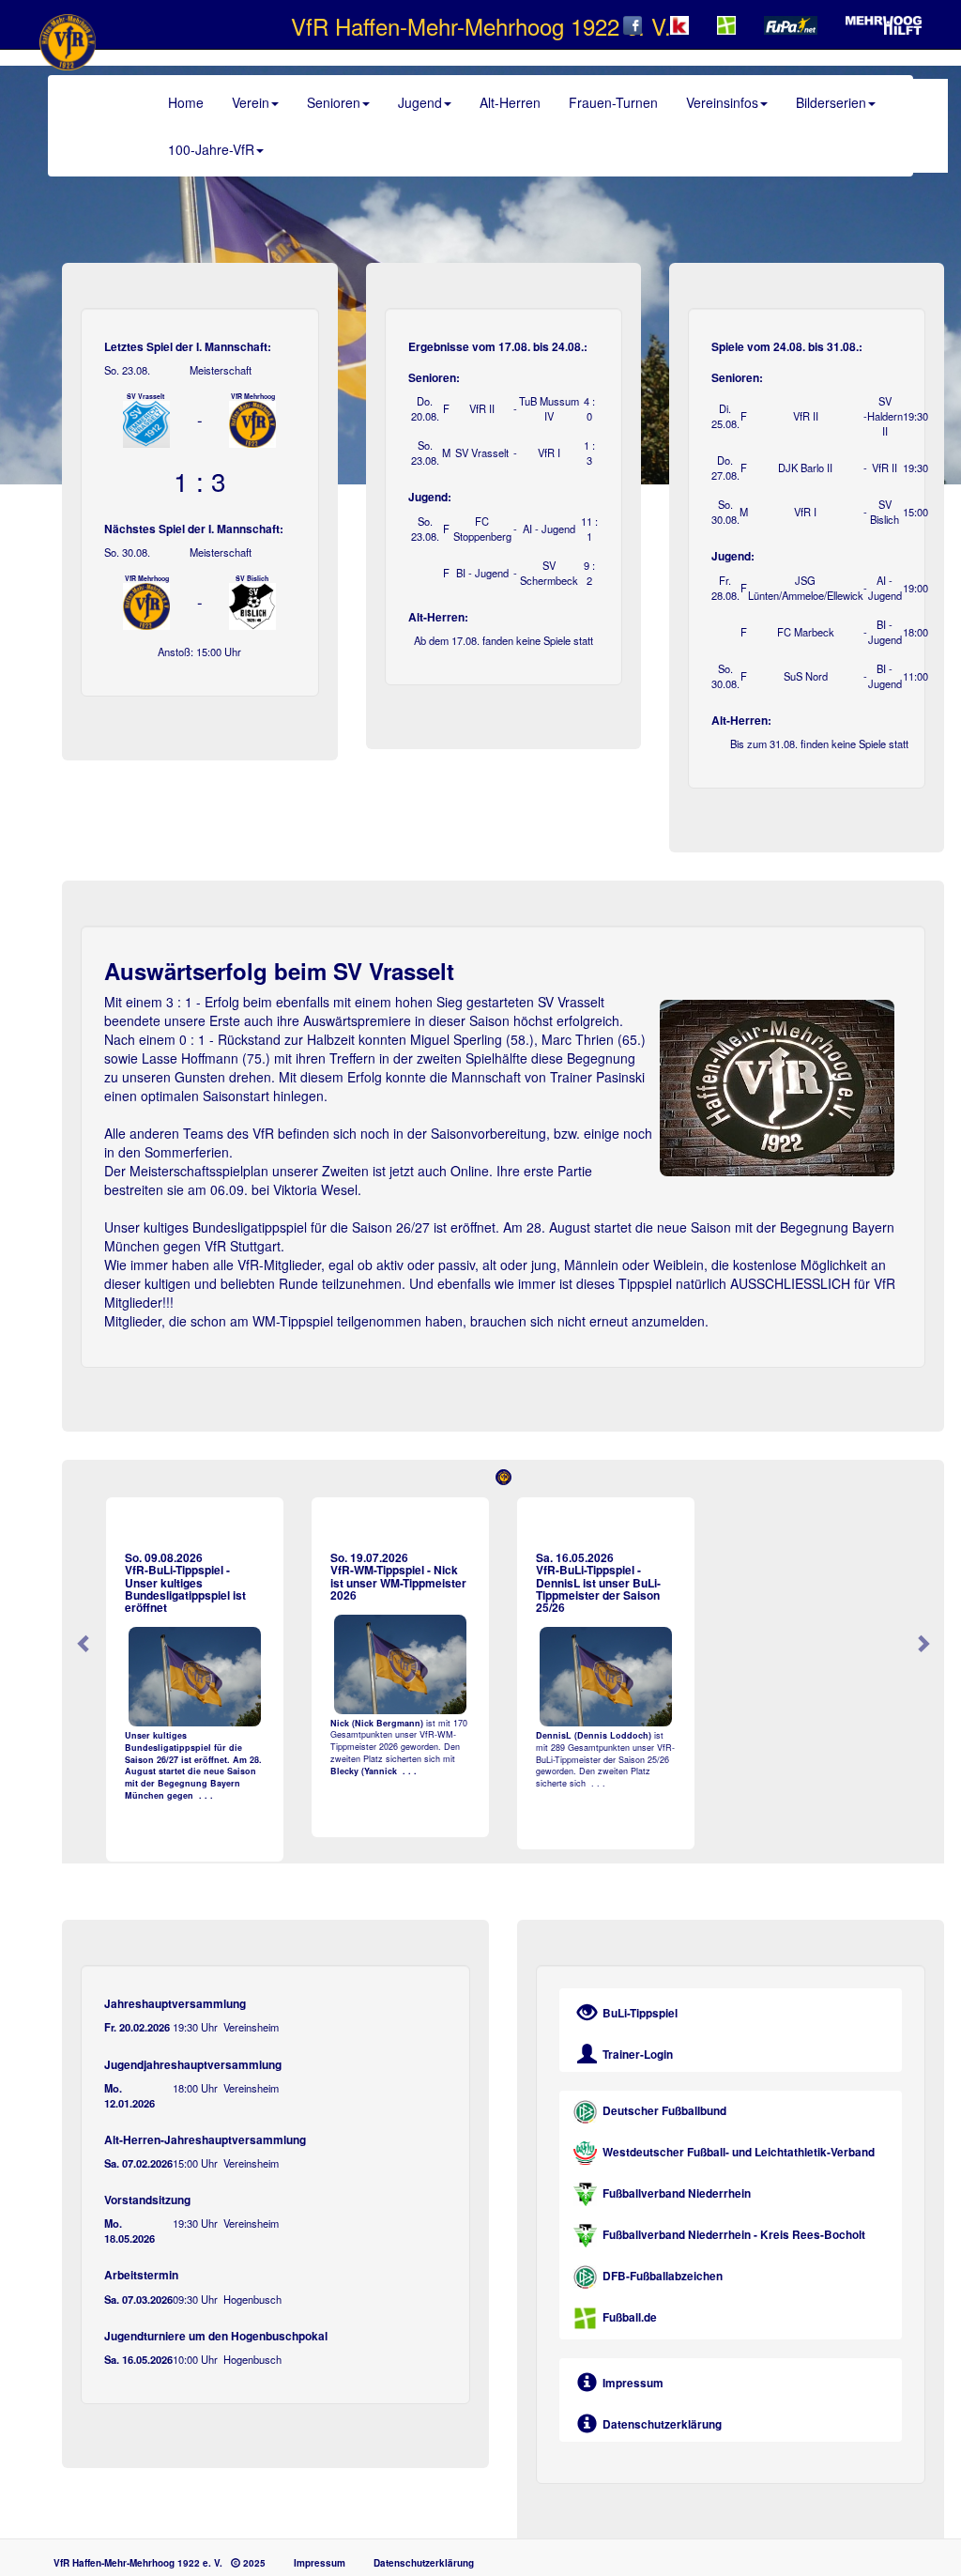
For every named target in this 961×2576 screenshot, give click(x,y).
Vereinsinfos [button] (722, 102)
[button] (84, 1479)
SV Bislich (885, 512)
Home (186, 102)
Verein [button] (251, 102)
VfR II (482, 408)
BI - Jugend (482, 573)
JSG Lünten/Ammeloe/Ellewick (806, 588)
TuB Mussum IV (549, 408)
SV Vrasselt (482, 452)
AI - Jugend (885, 588)
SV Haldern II (885, 416)
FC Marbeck (806, 632)
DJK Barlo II (805, 468)
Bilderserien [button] (831, 102)
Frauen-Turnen (613, 102)
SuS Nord (806, 676)
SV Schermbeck (549, 573)
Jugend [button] (420, 102)
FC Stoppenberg (482, 529)
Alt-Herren (510, 102)
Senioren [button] (334, 102)
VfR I (805, 512)
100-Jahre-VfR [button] (211, 149)
